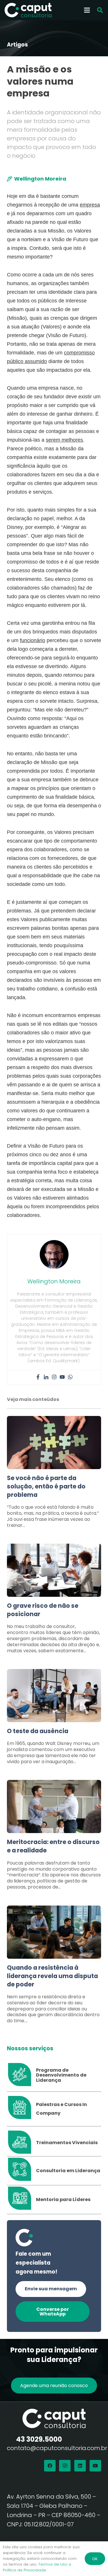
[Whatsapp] (70, 1377)
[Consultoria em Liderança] (21, 2171)
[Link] (54, 1475)
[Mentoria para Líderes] (21, 2200)
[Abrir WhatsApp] (94, 2561)
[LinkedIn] (80, 2466)
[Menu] (87, 10)
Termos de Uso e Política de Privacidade (37, 2567)
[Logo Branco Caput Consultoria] (28, 10)
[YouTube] (95, 2466)
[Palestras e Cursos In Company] (21, 2109)
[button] (100, 10)
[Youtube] (62, 1377)
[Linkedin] (46, 1377)
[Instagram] (54, 1377)
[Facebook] (38, 1377)
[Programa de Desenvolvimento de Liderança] (21, 2075)
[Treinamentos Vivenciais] (21, 2143)
